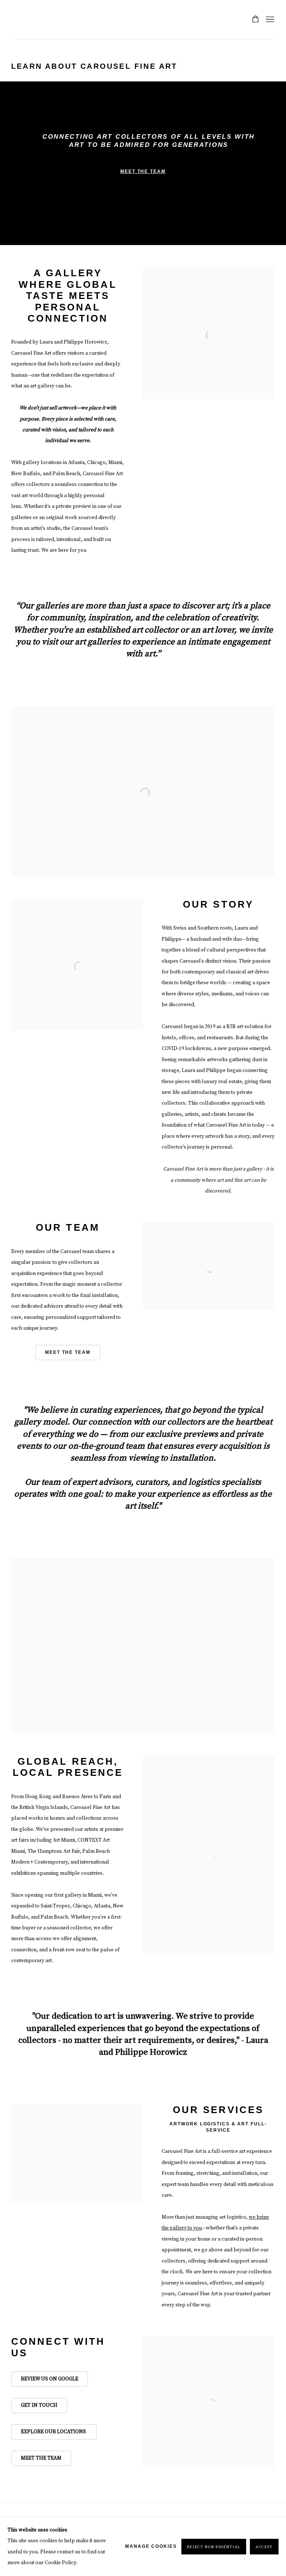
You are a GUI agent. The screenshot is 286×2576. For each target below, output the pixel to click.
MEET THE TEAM (41, 2458)
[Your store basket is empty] (255, 20)
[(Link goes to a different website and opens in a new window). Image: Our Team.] (209, 1227)
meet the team (68, 1352)
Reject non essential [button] (214, 2547)
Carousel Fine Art (34, 20)
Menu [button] (269, 20)
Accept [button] (264, 2547)
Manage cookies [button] (151, 2546)
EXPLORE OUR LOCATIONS (54, 2432)
